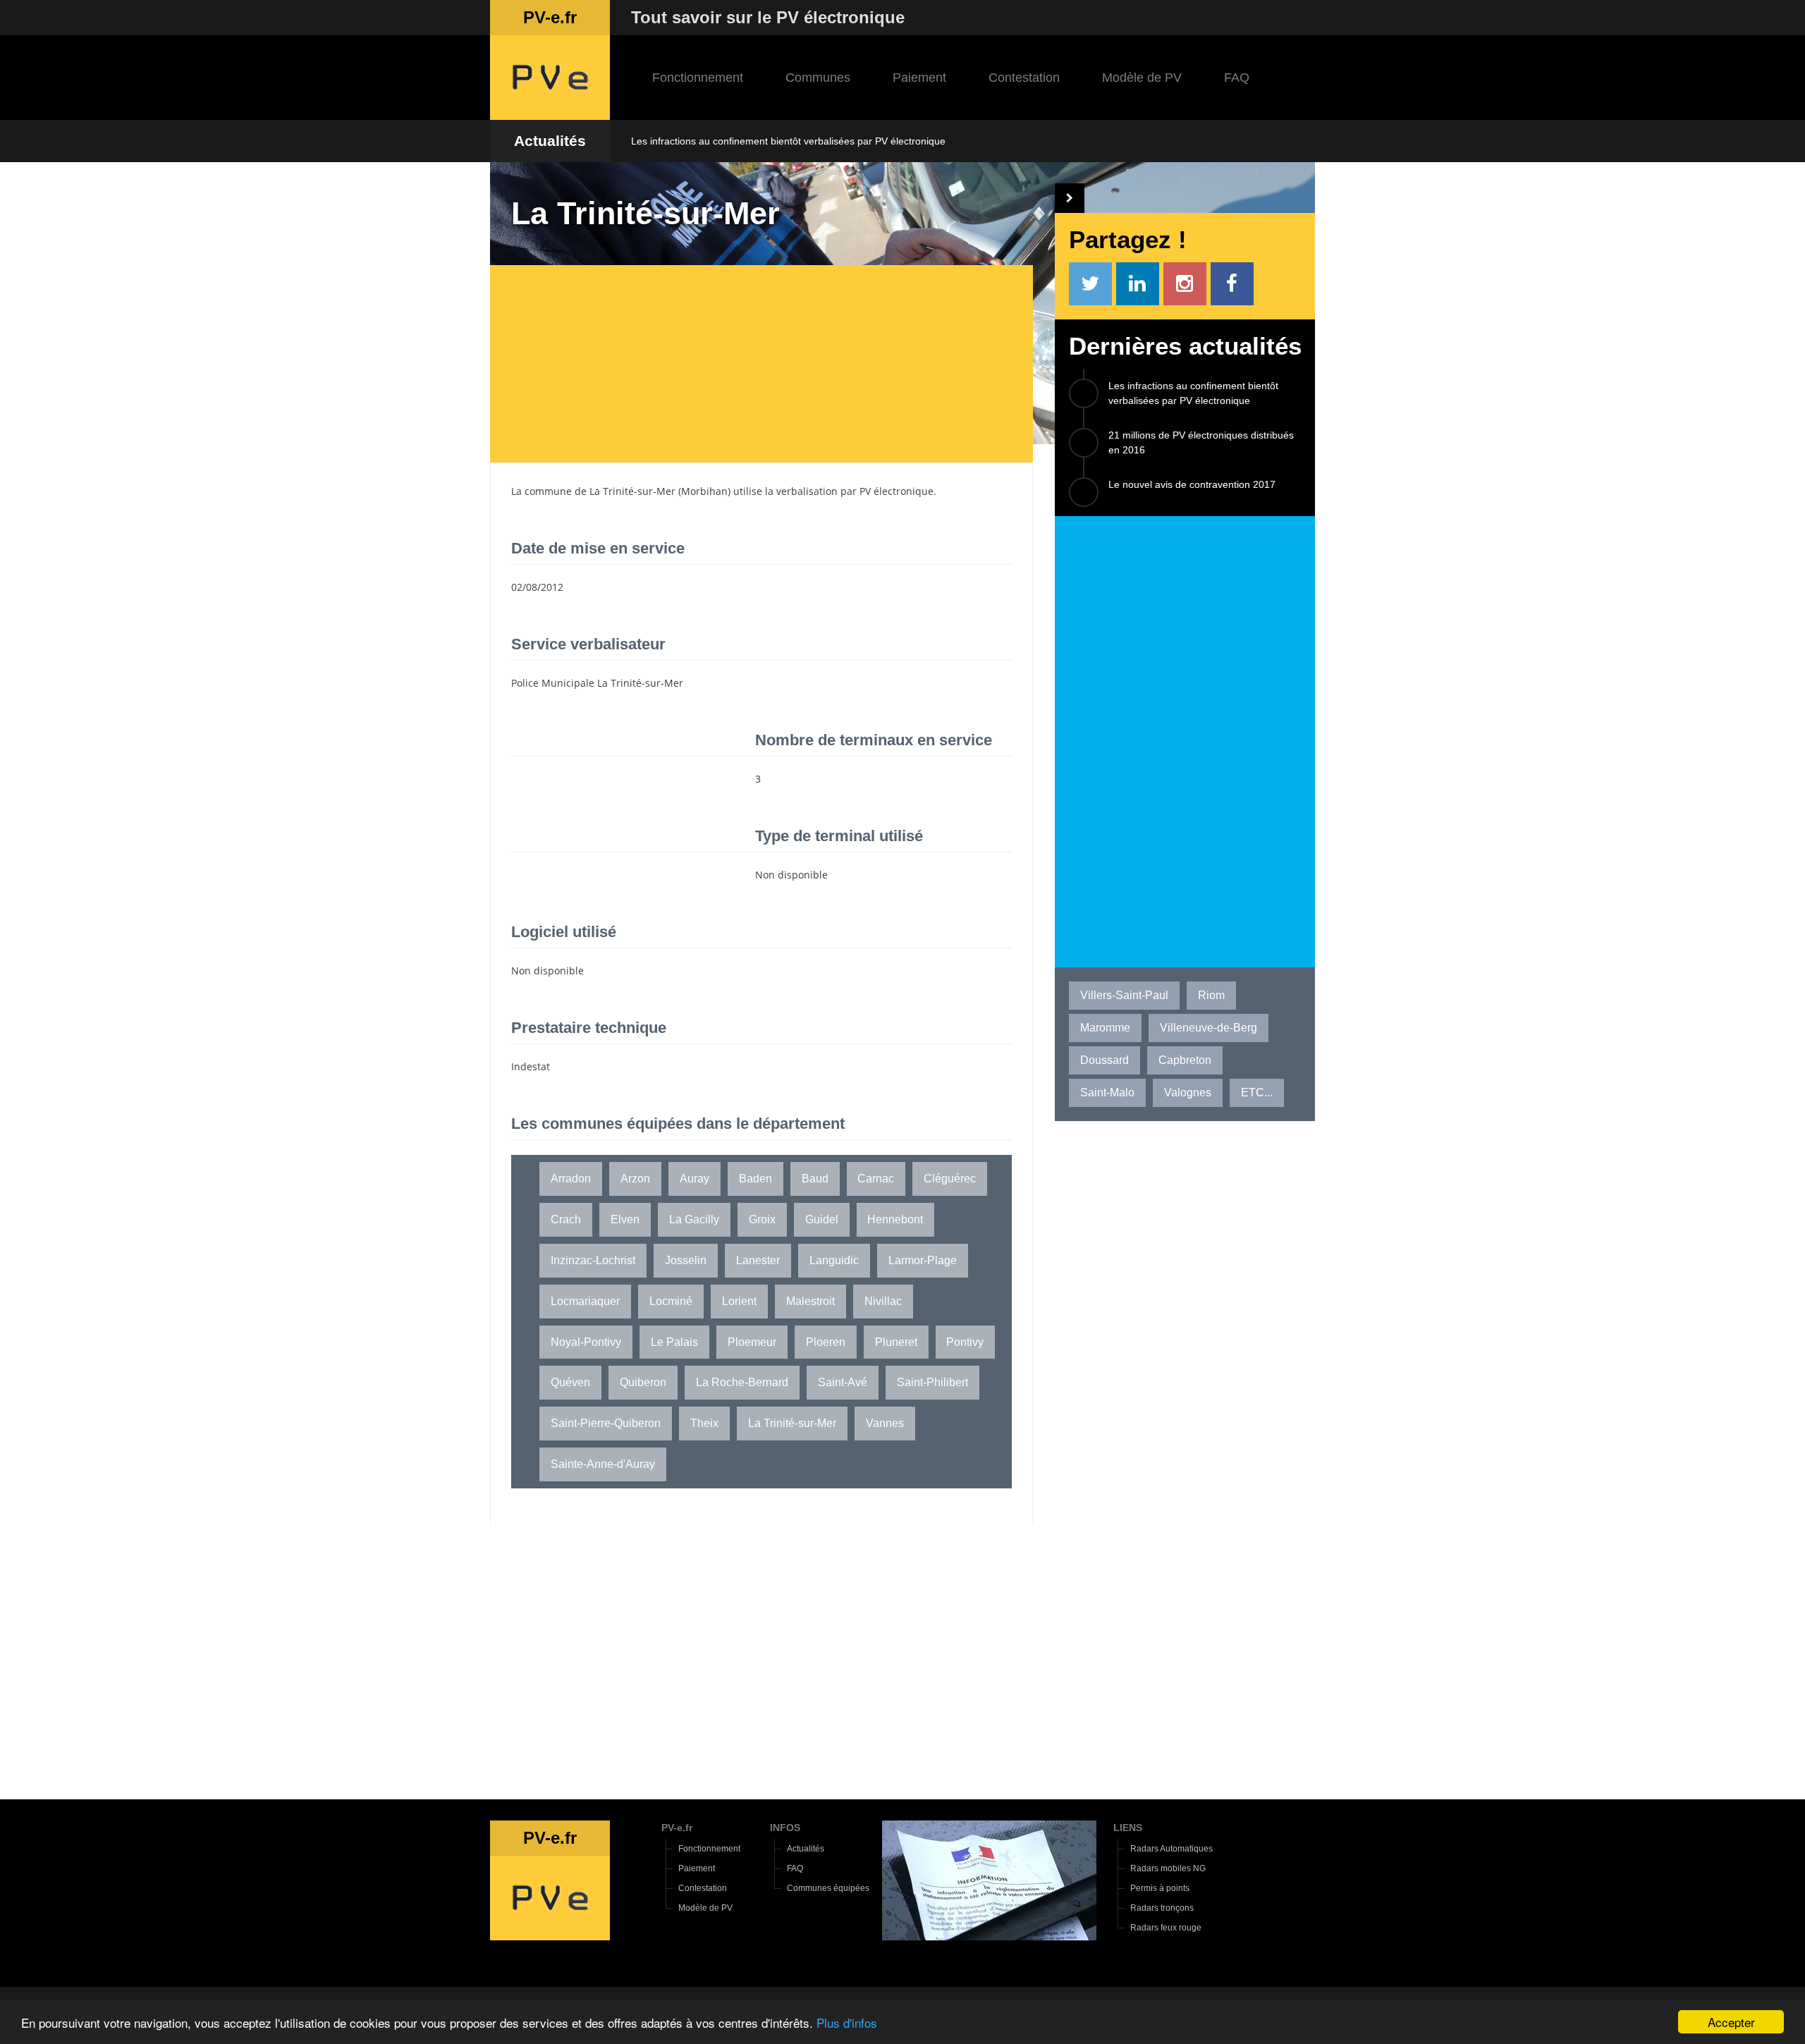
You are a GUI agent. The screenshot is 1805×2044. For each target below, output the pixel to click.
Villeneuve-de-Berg (1209, 1028)
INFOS (785, 1828)
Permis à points (1160, 1888)
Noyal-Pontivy (586, 1342)
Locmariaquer (585, 1301)
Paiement (919, 78)
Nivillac (883, 1301)
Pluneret (896, 1342)
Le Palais (674, 1342)
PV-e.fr (677, 1828)
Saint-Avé (843, 1382)
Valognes (1188, 1093)
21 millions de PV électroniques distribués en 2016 (1201, 442)
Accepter (1731, 2022)
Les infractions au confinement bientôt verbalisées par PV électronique (788, 141)
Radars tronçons (1162, 1908)
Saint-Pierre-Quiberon (606, 1423)
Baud (815, 1179)
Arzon (635, 1179)
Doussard (1105, 1060)
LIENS (1128, 1828)
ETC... (1257, 1093)
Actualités (550, 141)
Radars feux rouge (1166, 1928)
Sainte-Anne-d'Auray (603, 1464)
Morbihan (704, 491)
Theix (704, 1423)
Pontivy (965, 1342)
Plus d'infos (847, 2022)
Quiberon (643, 1382)
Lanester (758, 1260)
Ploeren (826, 1342)
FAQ (1237, 78)
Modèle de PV (1142, 78)
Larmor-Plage (923, 1260)
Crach (566, 1219)
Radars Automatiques (1171, 1849)
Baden (755, 1179)
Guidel (822, 1219)
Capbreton (1185, 1060)
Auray (695, 1179)
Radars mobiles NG (1168, 1868)
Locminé (671, 1301)
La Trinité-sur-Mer (632, 491)
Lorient (739, 1301)
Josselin (686, 1260)
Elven (625, 1219)
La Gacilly (694, 1219)
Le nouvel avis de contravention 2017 (1192, 484)
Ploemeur (752, 1342)
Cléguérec (950, 1179)
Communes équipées (828, 1888)
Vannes (885, 1423)
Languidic (834, 1260)
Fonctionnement (698, 78)
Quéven (570, 1382)
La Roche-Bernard (742, 1382)
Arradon (571, 1179)
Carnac (876, 1179)
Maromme (1105, 1028)
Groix (762, 1219)
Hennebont (895, 1219)
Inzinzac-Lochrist (593, 1260)
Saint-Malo (1107, 1093)
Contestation (1024, 78)
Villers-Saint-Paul (1124, 995)
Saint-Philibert (932, 1382)
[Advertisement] (772, 364)
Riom (1211, 995)
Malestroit (810, 1301)
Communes (818, 78)
